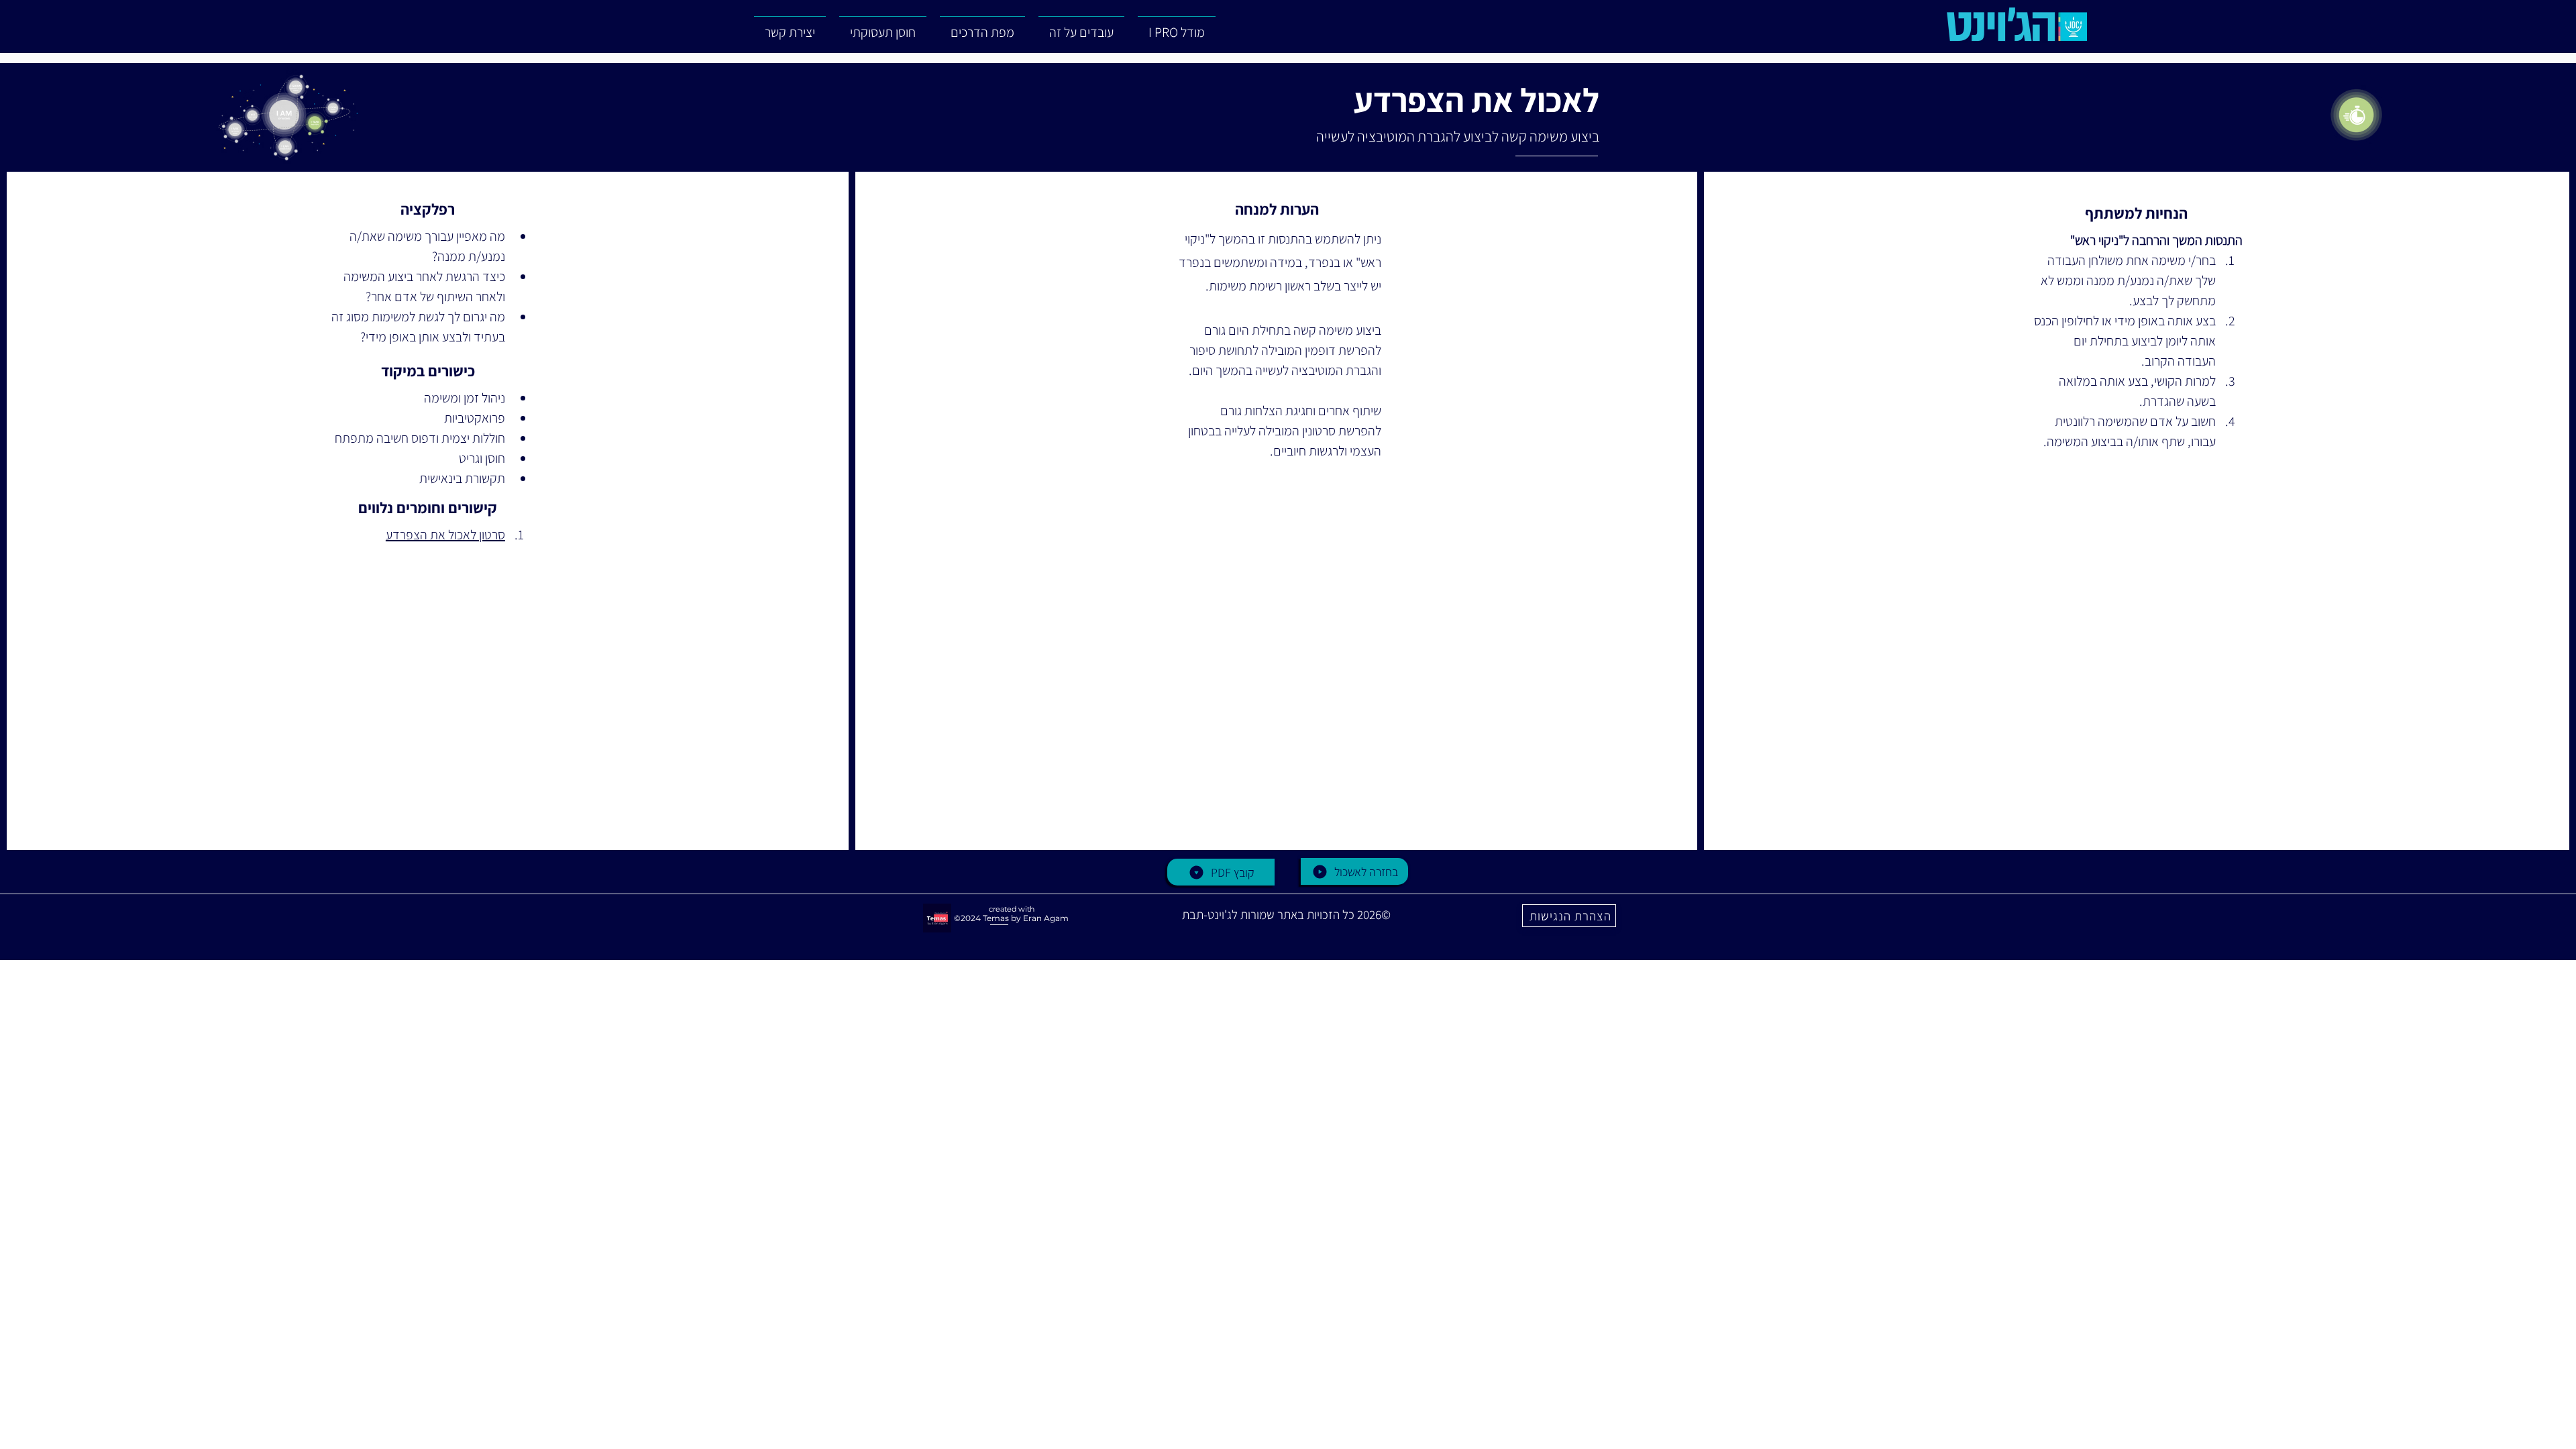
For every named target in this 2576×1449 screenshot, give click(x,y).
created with (1012, 909)
